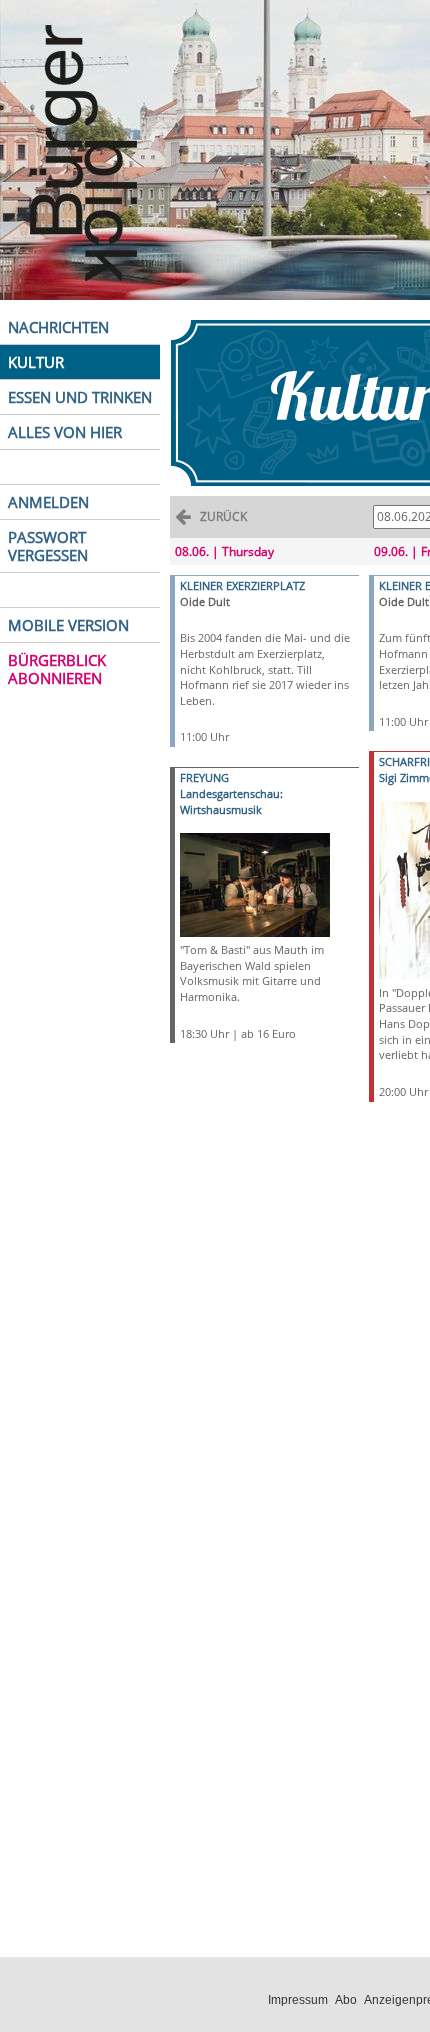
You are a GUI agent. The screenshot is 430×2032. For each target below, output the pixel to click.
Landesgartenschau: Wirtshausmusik (231, 801)
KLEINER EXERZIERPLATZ (242, 585)
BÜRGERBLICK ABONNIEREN (57, 669)
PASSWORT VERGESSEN (48, 546)
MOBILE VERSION (68, 625)
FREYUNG (204, 777)
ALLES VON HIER (65, 432)
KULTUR (36, 362)
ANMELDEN (48, 502)
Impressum (298, 2000)
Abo (346, 2000)
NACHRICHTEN (58, 327)
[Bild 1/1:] (255, 883)
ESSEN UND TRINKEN (80, 397)
